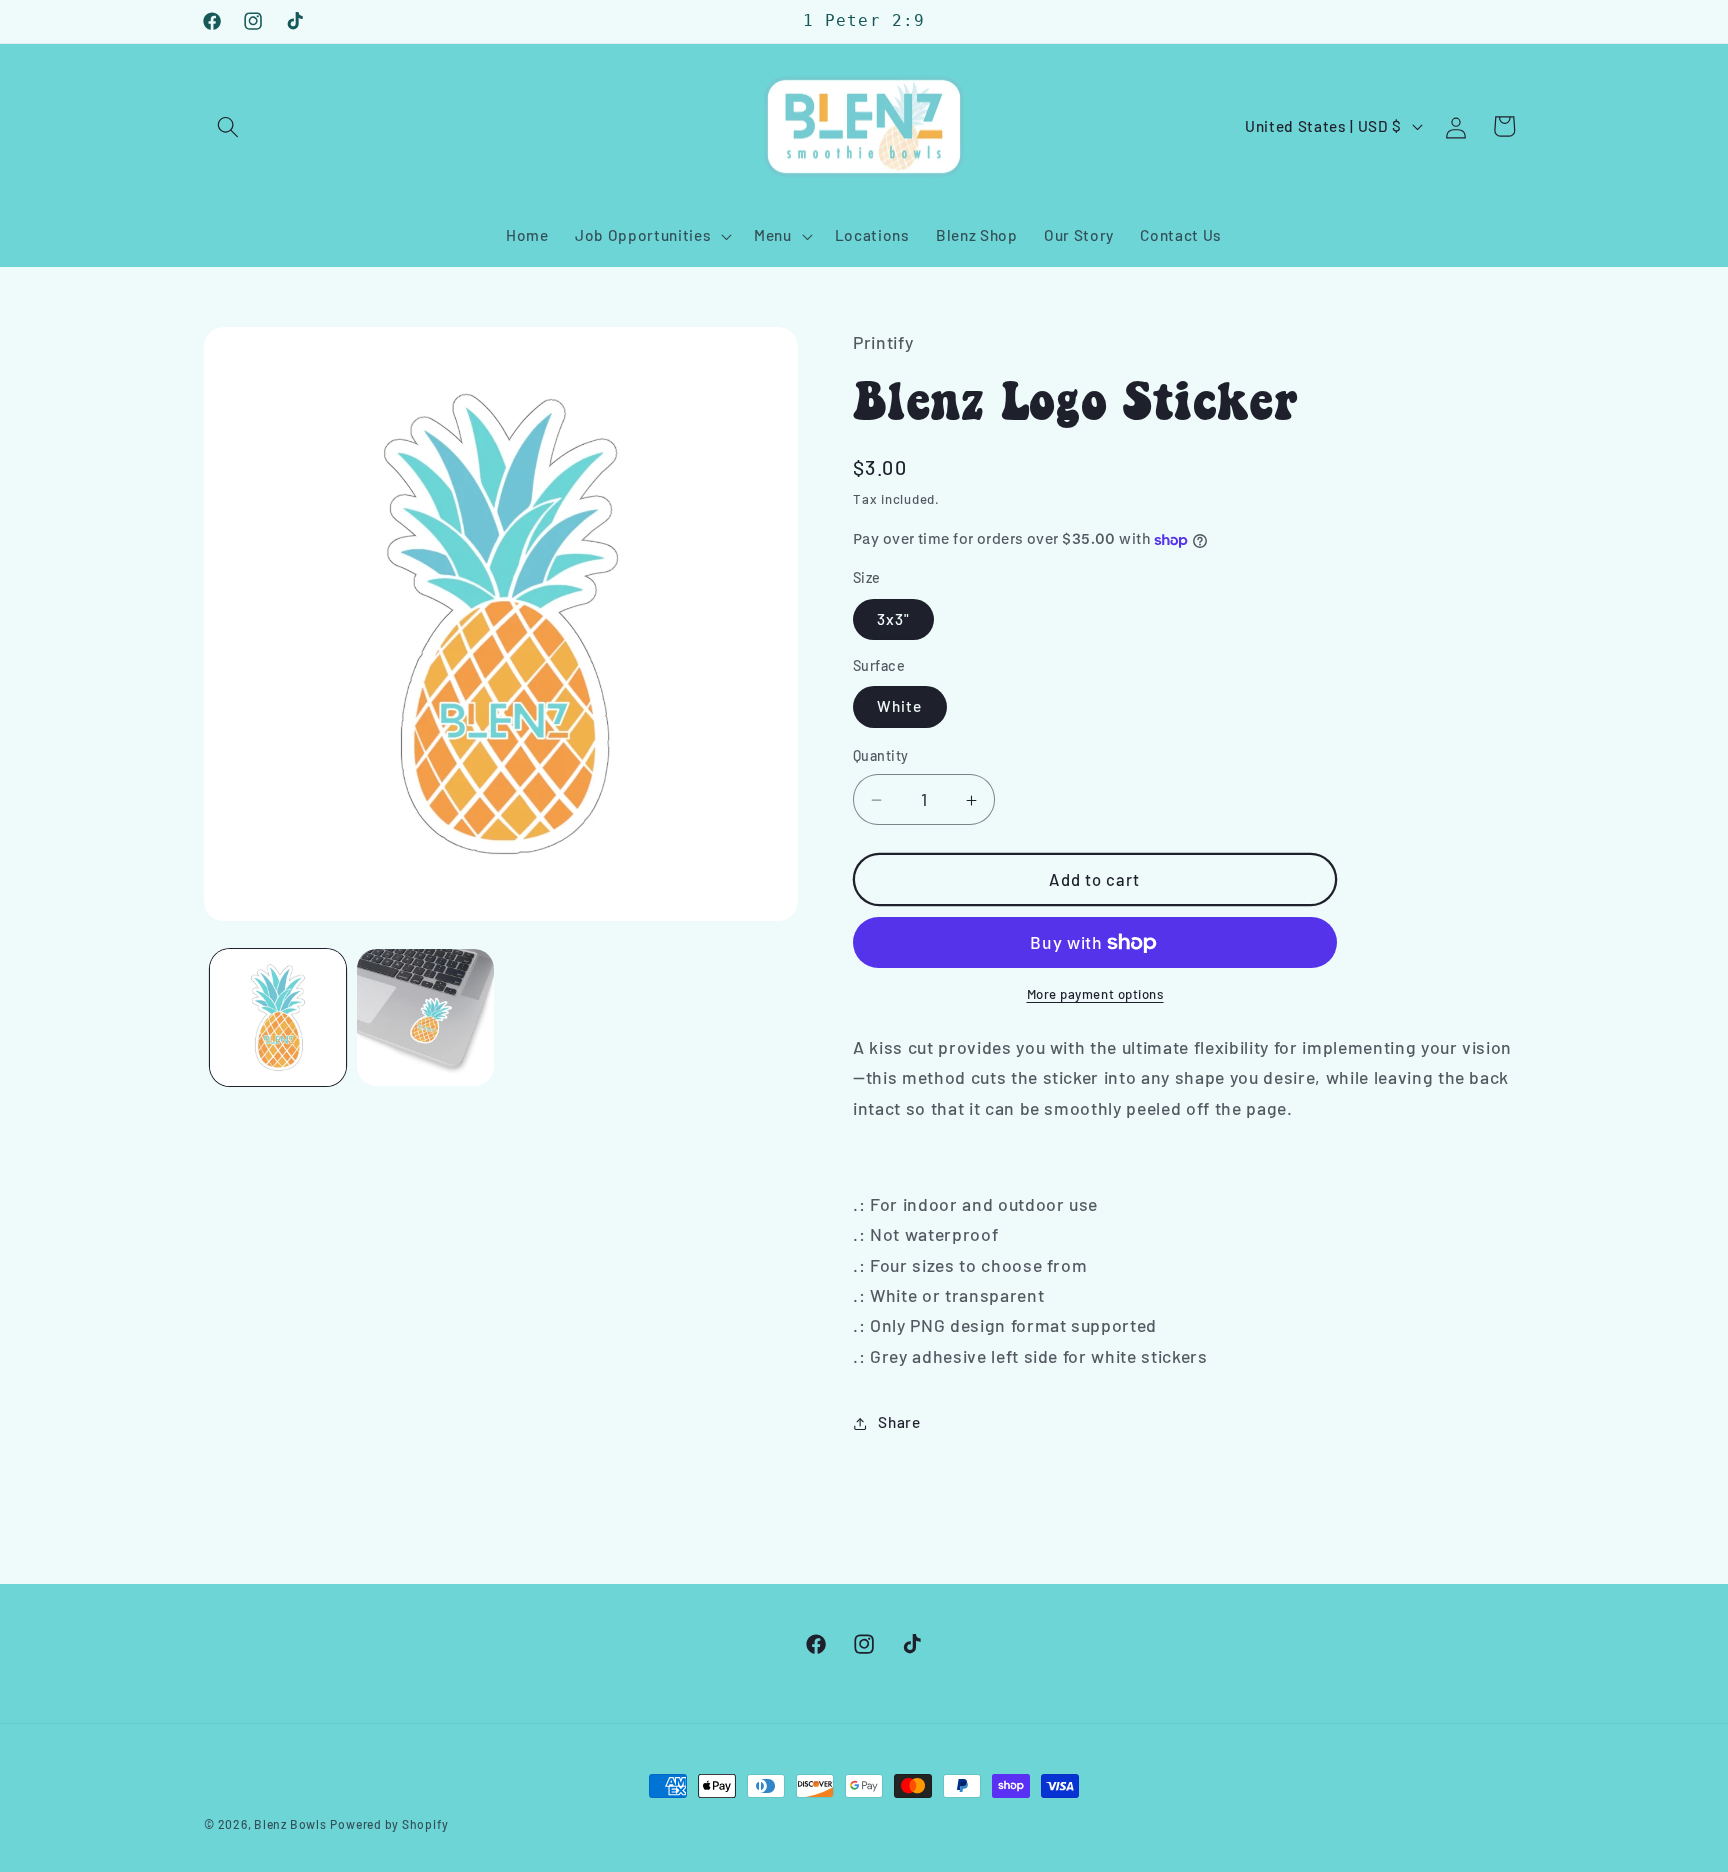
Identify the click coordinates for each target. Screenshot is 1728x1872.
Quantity (881, 756)
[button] (228, 126)
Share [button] (899, 1423)
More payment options (1095, 995)
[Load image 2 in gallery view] (425, 1017)
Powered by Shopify (389, 1824)
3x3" (893, 619)
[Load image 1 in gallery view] (278, 1017)
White (900, 707)
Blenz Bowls (290, 1824)
